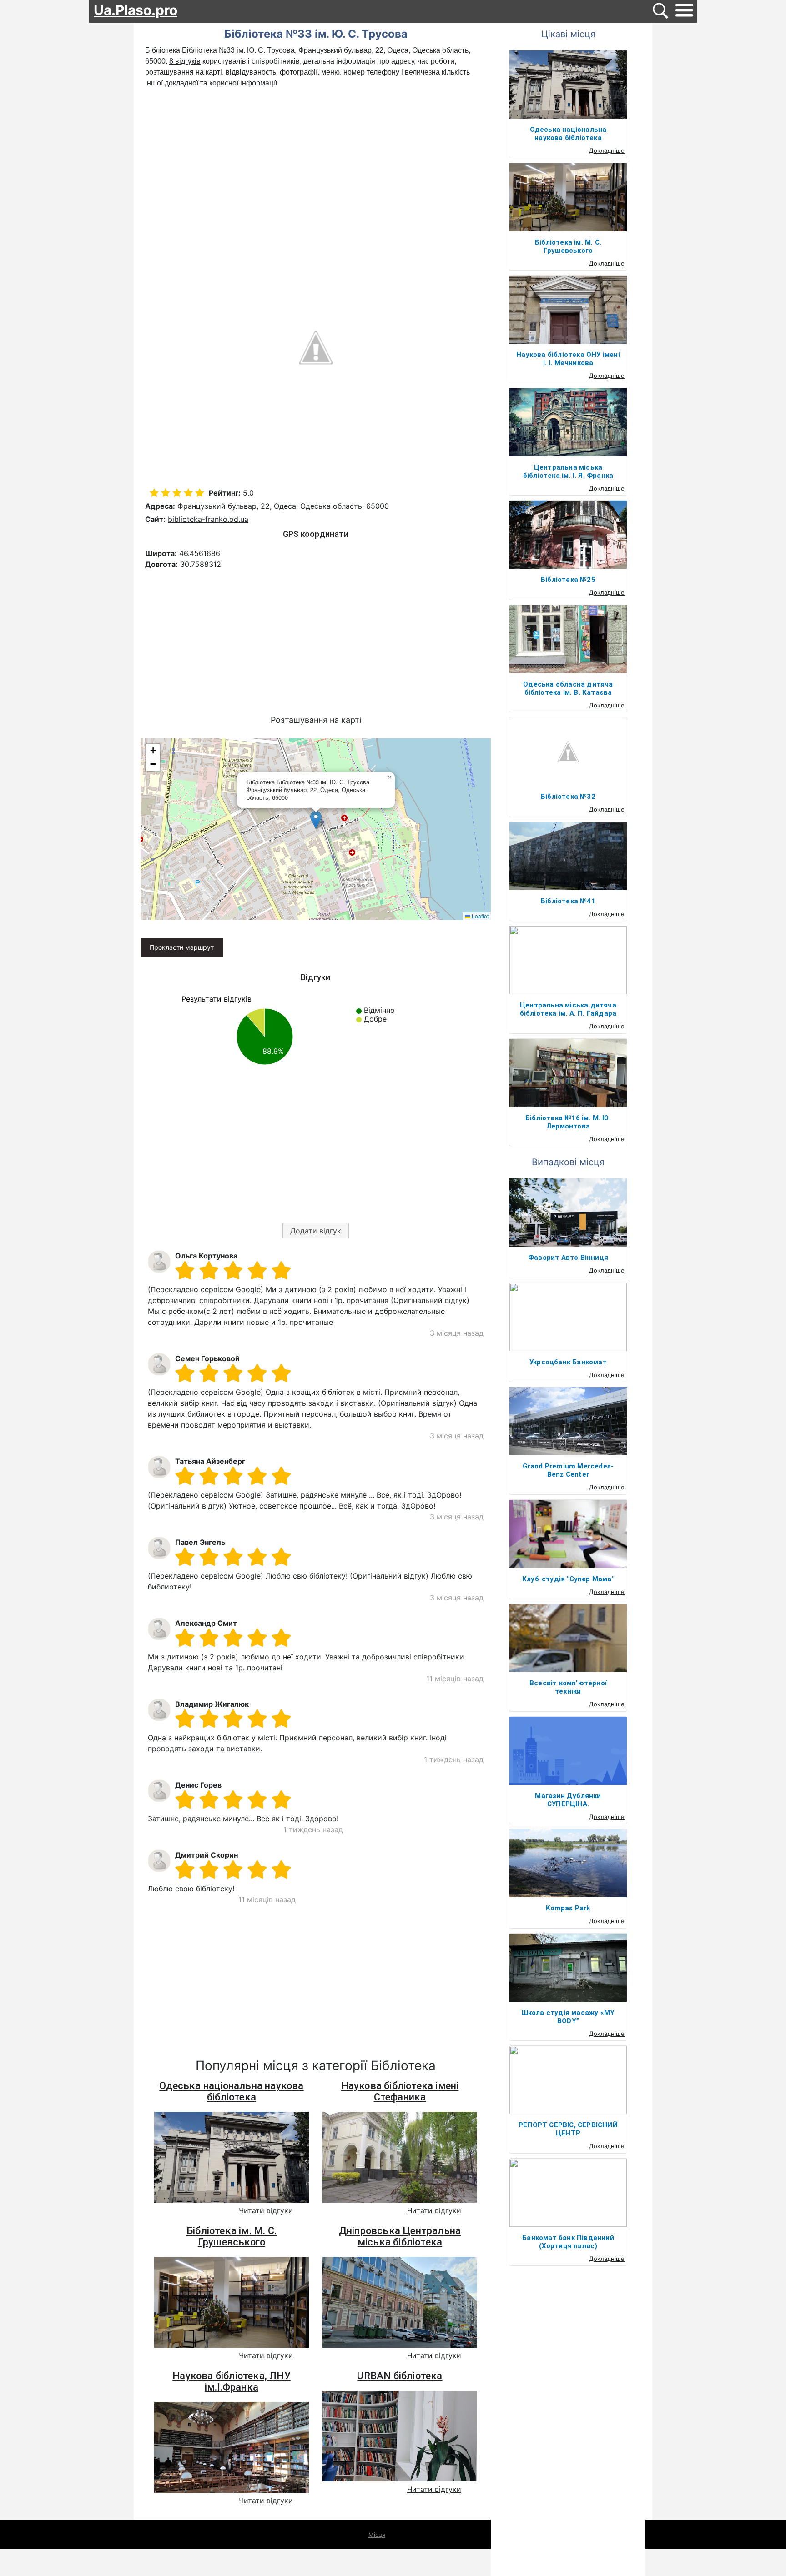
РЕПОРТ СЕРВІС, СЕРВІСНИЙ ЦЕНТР (568, 2129)
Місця (377, 2535)
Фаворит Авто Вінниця (568, 1258)
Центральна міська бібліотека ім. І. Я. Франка (568, 471)
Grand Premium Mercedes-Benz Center (568, 1470)
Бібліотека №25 (568, 580)
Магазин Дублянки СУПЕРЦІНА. (568, 1800)
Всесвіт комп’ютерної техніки (568, 1687)
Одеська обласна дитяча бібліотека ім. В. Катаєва (568, 688)
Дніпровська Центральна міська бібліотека (400, 2236)
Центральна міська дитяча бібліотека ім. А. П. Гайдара (568, 1009)
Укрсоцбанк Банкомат (568, 1362)
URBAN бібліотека (400, 2376)
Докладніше (607, 150)
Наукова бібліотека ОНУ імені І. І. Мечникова (568, 359)
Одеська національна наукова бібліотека (231, 2091)
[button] (316, 820)
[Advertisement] (316, 157)
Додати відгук (316, 1231)
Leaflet (479, 916)
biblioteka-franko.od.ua (208, 519)
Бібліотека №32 (568, 797)
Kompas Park (568, 1908)
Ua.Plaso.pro (136, 10)
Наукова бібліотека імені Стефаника (400, 2091)
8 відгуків (185, 61)
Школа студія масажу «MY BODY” (568, 2017)
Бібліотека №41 (568, 901)
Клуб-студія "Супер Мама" (568, 1579)
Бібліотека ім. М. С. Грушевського (232, 2236)
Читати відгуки (266, 2210)
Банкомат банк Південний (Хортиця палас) (568, 2242)
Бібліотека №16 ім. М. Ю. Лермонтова (568, 1122)
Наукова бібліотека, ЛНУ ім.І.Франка (232, 2381)
